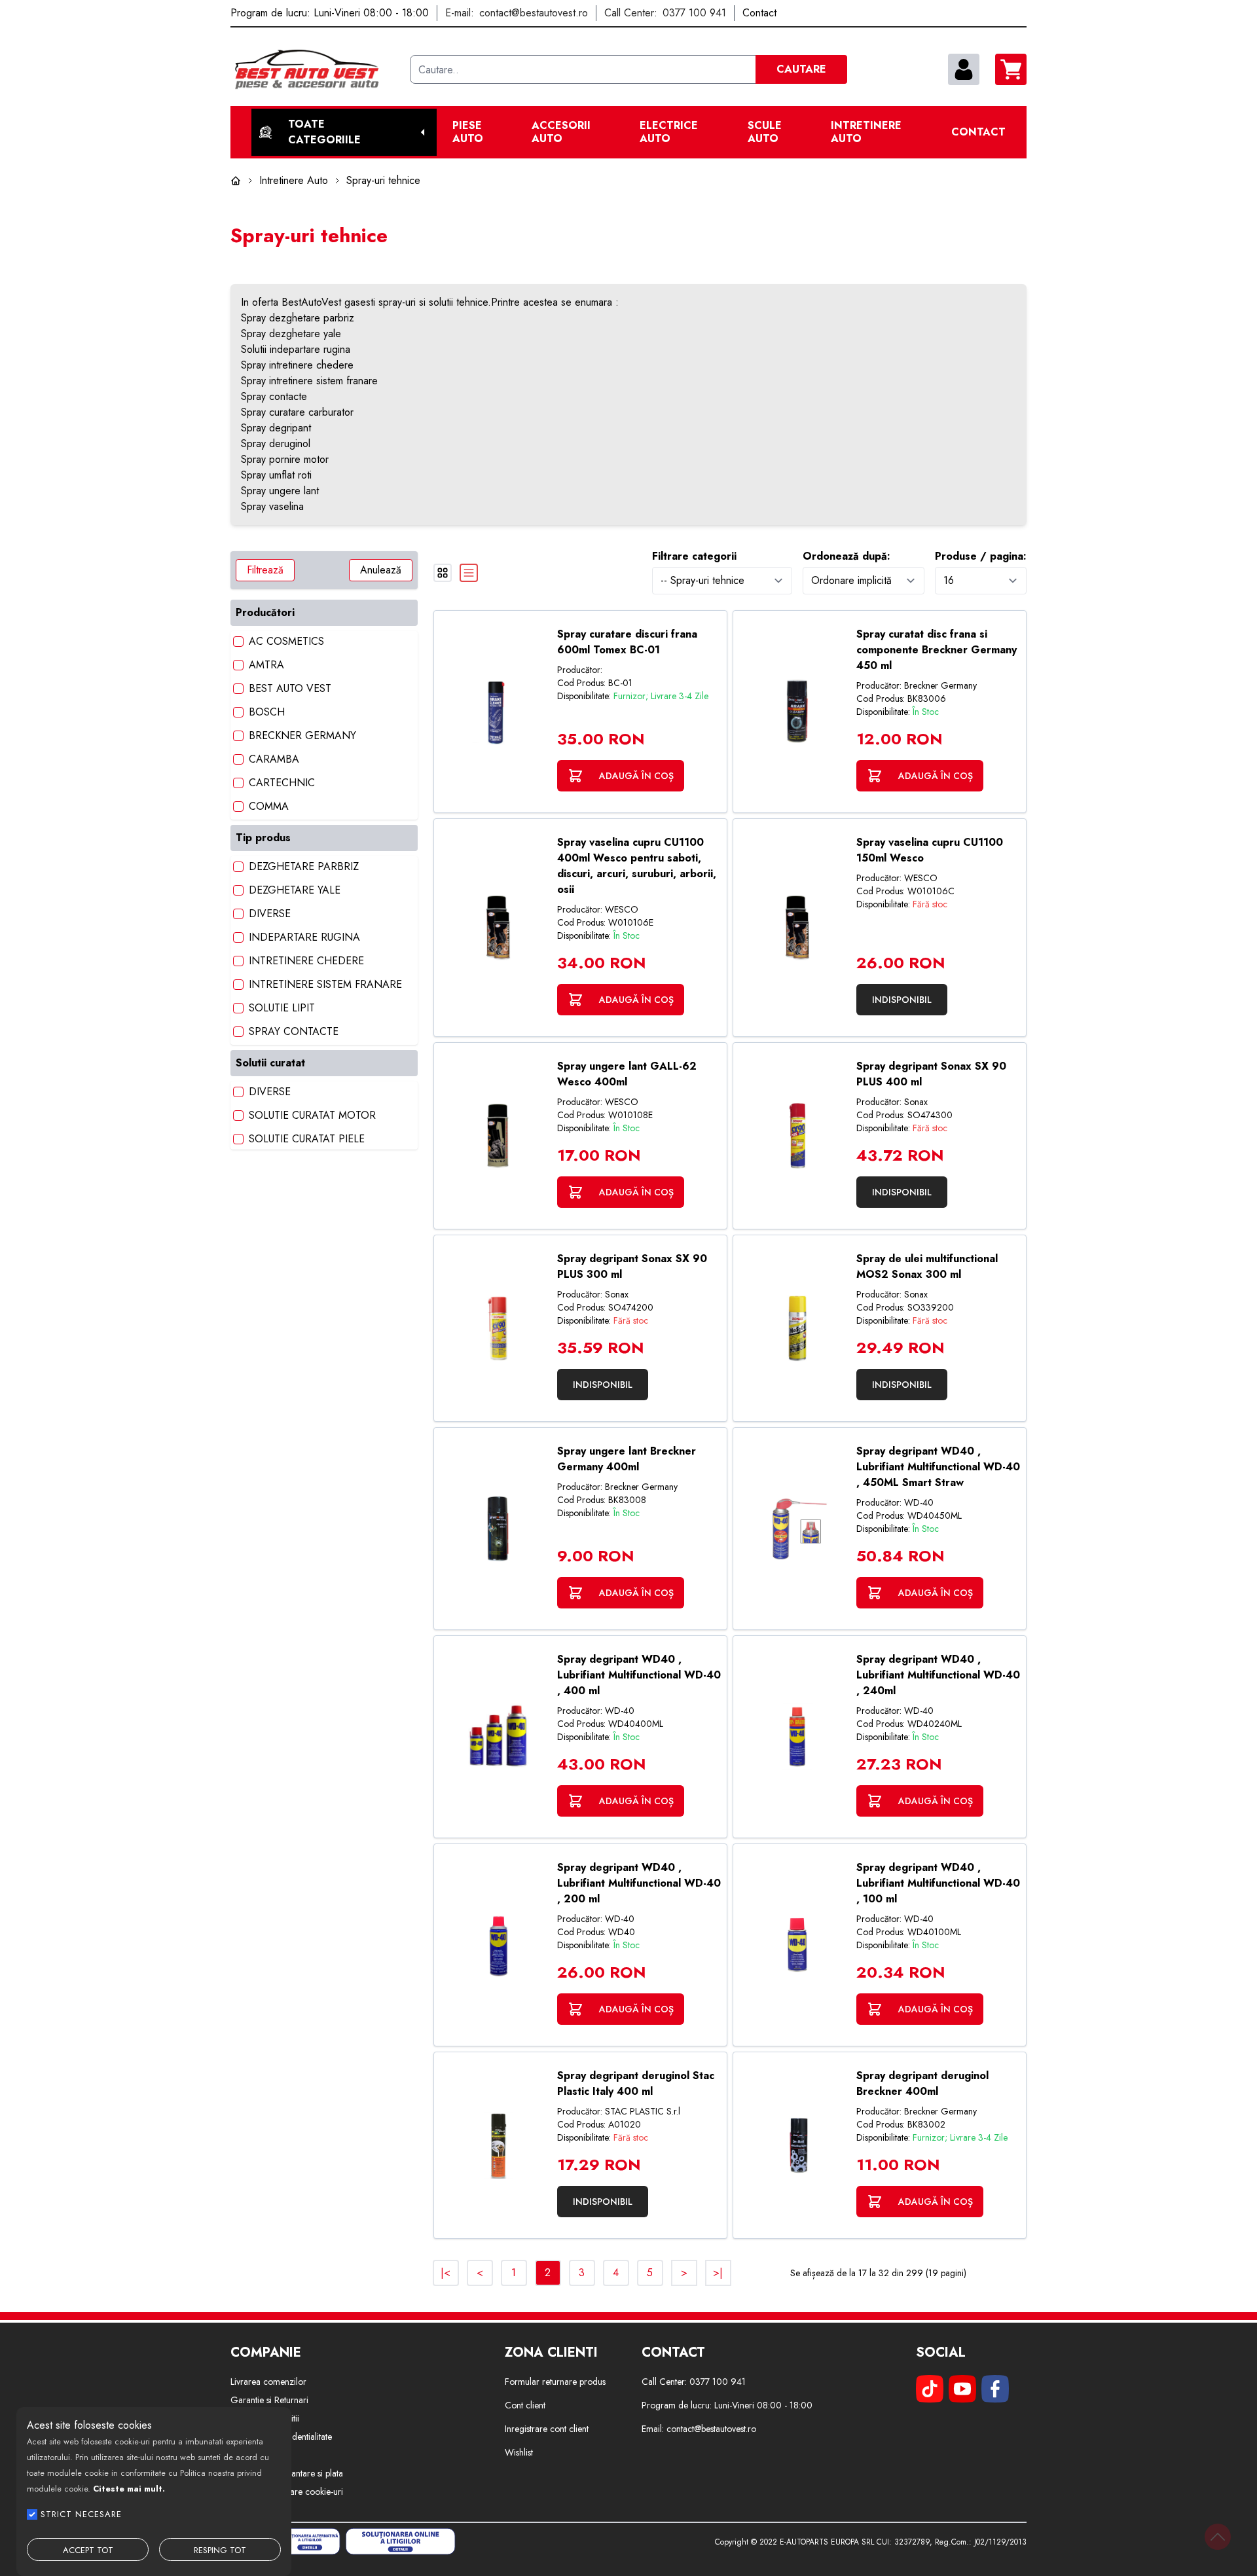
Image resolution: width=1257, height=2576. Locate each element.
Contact (978, 132)
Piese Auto (468, 132)
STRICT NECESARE (81, 2514)
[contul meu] (964, 69)
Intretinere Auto (866, 132)
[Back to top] (1218, 2537)
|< (446, 2273)
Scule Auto (765, 132)
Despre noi (251, 2455)
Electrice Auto (669, 132)
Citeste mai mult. (129, 2489)
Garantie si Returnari (269, 2400)
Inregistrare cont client (547, 2429)
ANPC (243, 2510)
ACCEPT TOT (88, 2550)
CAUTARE (801, 69)
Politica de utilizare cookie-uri (287, 2492)
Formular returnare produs (555, 2382)
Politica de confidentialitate (281, 2437)
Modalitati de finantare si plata (287, 2473)
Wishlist (519, 2452)
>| (718, 2273)
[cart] (1011, 69)
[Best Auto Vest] (315, 69)
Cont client (525, 2405)
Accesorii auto (561, 132)
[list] (469, 573)
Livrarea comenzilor (268, 2382)
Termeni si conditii (265, 2418)
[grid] (443, 573)
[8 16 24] (981, 580)
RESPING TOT (220, 2550)
